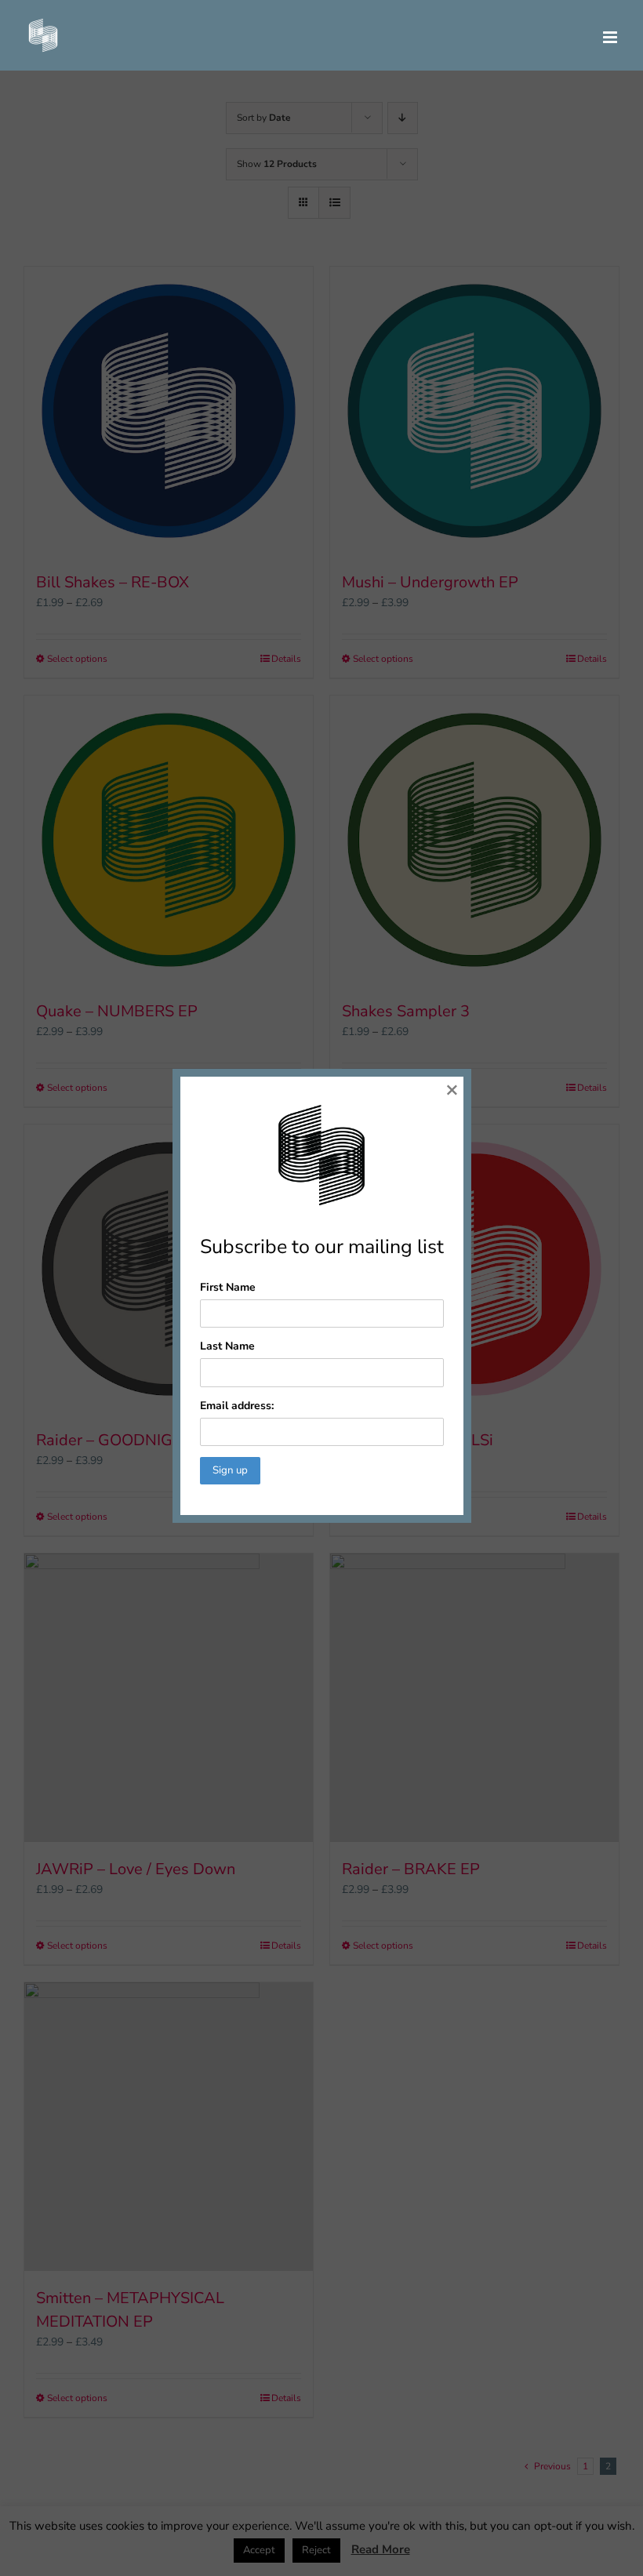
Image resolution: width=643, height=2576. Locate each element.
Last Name (227, 1346)
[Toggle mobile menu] (611, 37)
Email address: (237, 1406)
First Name (228, 1287)
